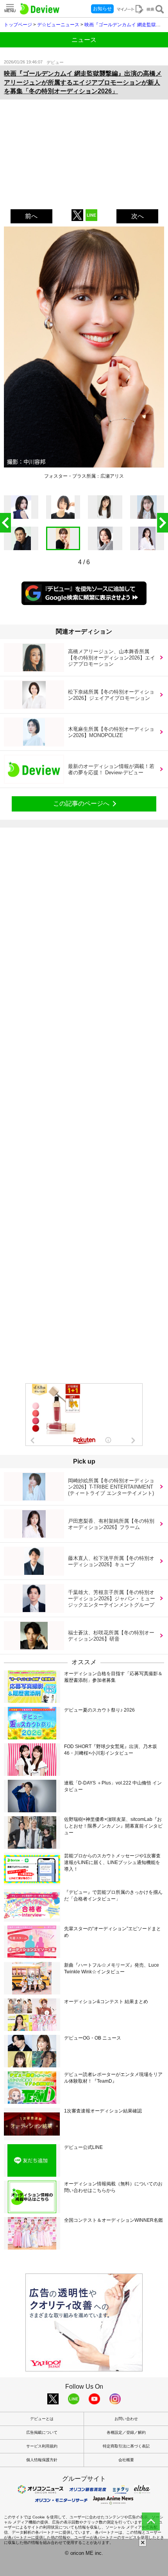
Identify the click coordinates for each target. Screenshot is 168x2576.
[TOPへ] (151, 2522)
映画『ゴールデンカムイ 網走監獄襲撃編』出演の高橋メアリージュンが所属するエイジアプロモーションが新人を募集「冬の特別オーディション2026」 (83, 82)
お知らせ (102, 9)
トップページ (18, 25)
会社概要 (126, 2460)
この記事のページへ (81, 803)
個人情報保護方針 (42, 2460)
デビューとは (42, 2419)
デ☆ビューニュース (58, 25)
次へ (138, 216)
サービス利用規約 (42, 2446)
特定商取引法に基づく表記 (126, 2446)
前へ (31, 216)
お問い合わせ (126, 2419)
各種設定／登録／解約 (126, 2432)
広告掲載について (42, 2432)
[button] (163, 523)
